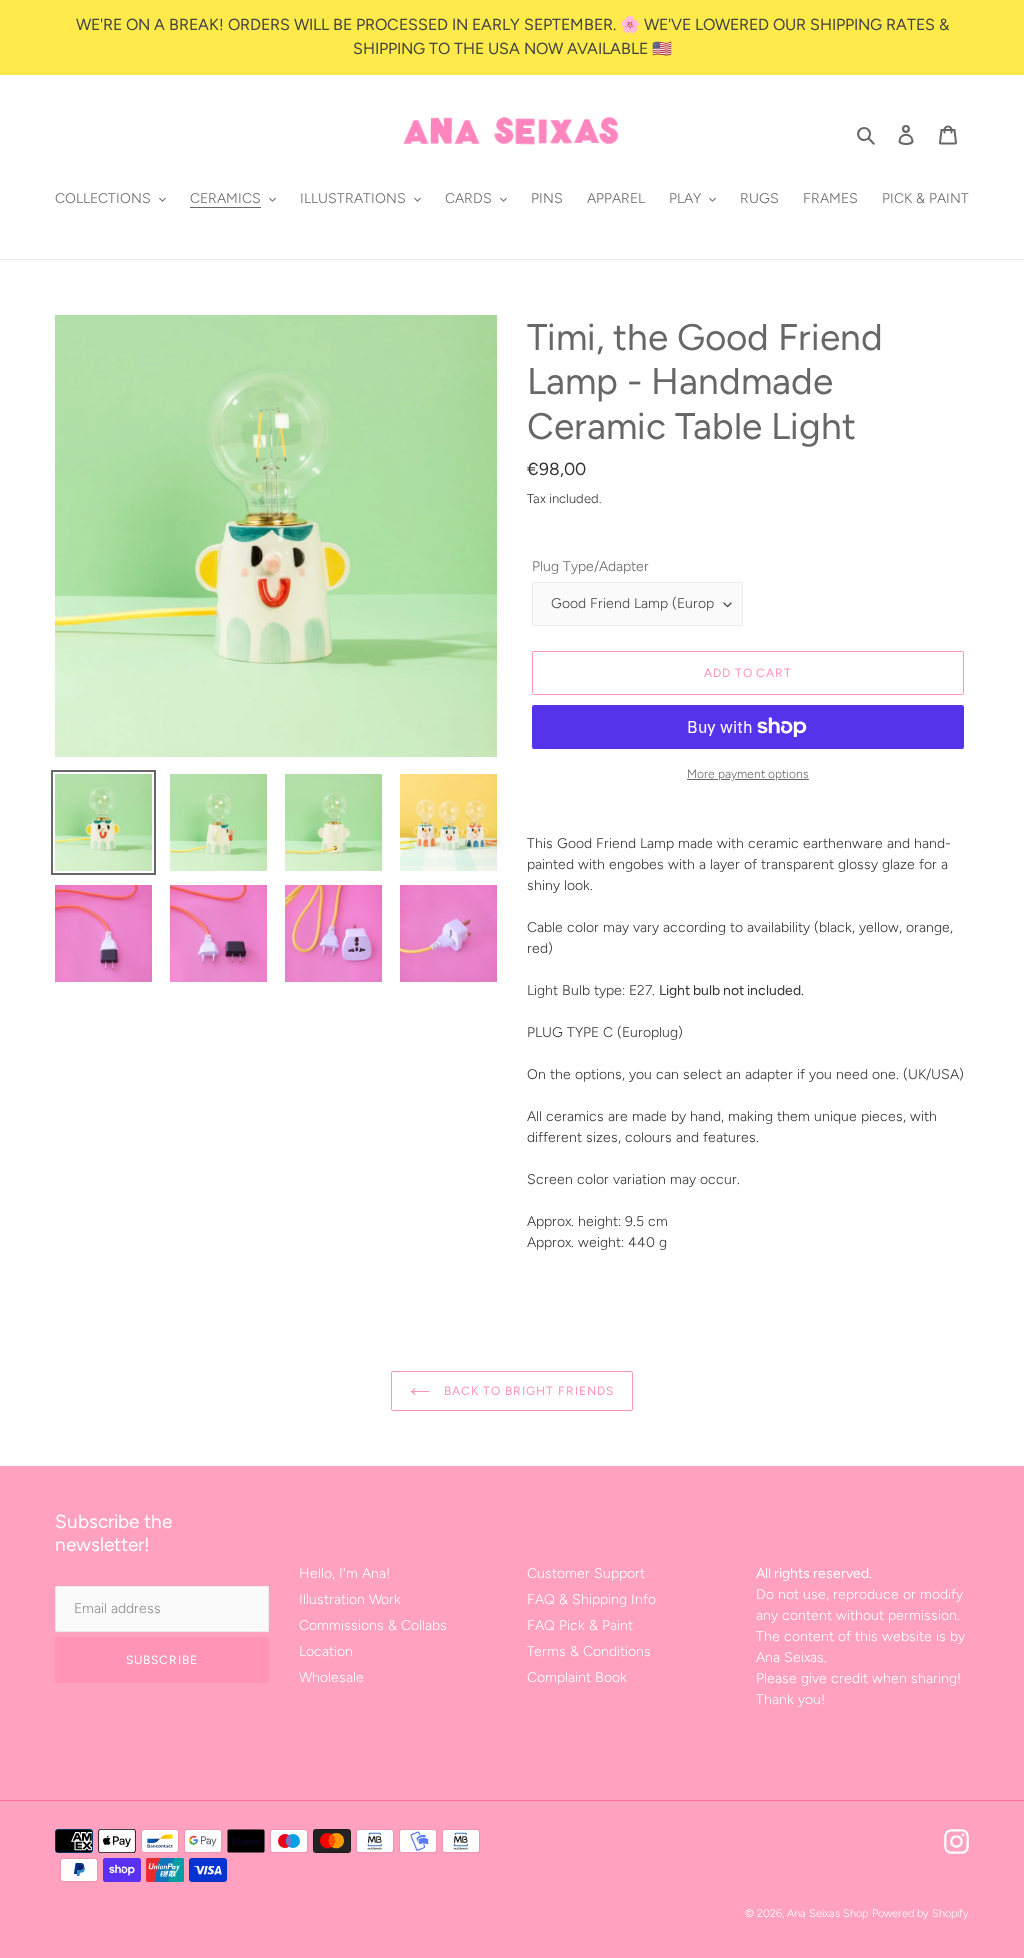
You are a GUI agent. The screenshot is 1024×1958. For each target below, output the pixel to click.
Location (326, 1651)
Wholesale (331, 1677)
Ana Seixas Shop (827, 1913)
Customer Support (586, 1573)
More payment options (748, 774)
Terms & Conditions (589, 1651)
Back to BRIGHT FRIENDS (526, 1391)
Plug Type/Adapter (590, 566)
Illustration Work (350, 1599)
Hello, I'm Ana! (344, 1573)
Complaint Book (577, 1677)
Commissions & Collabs (373, 1625)
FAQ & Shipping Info (591, 1599)
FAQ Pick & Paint (580, 1625)
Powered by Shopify (920, 1913)
